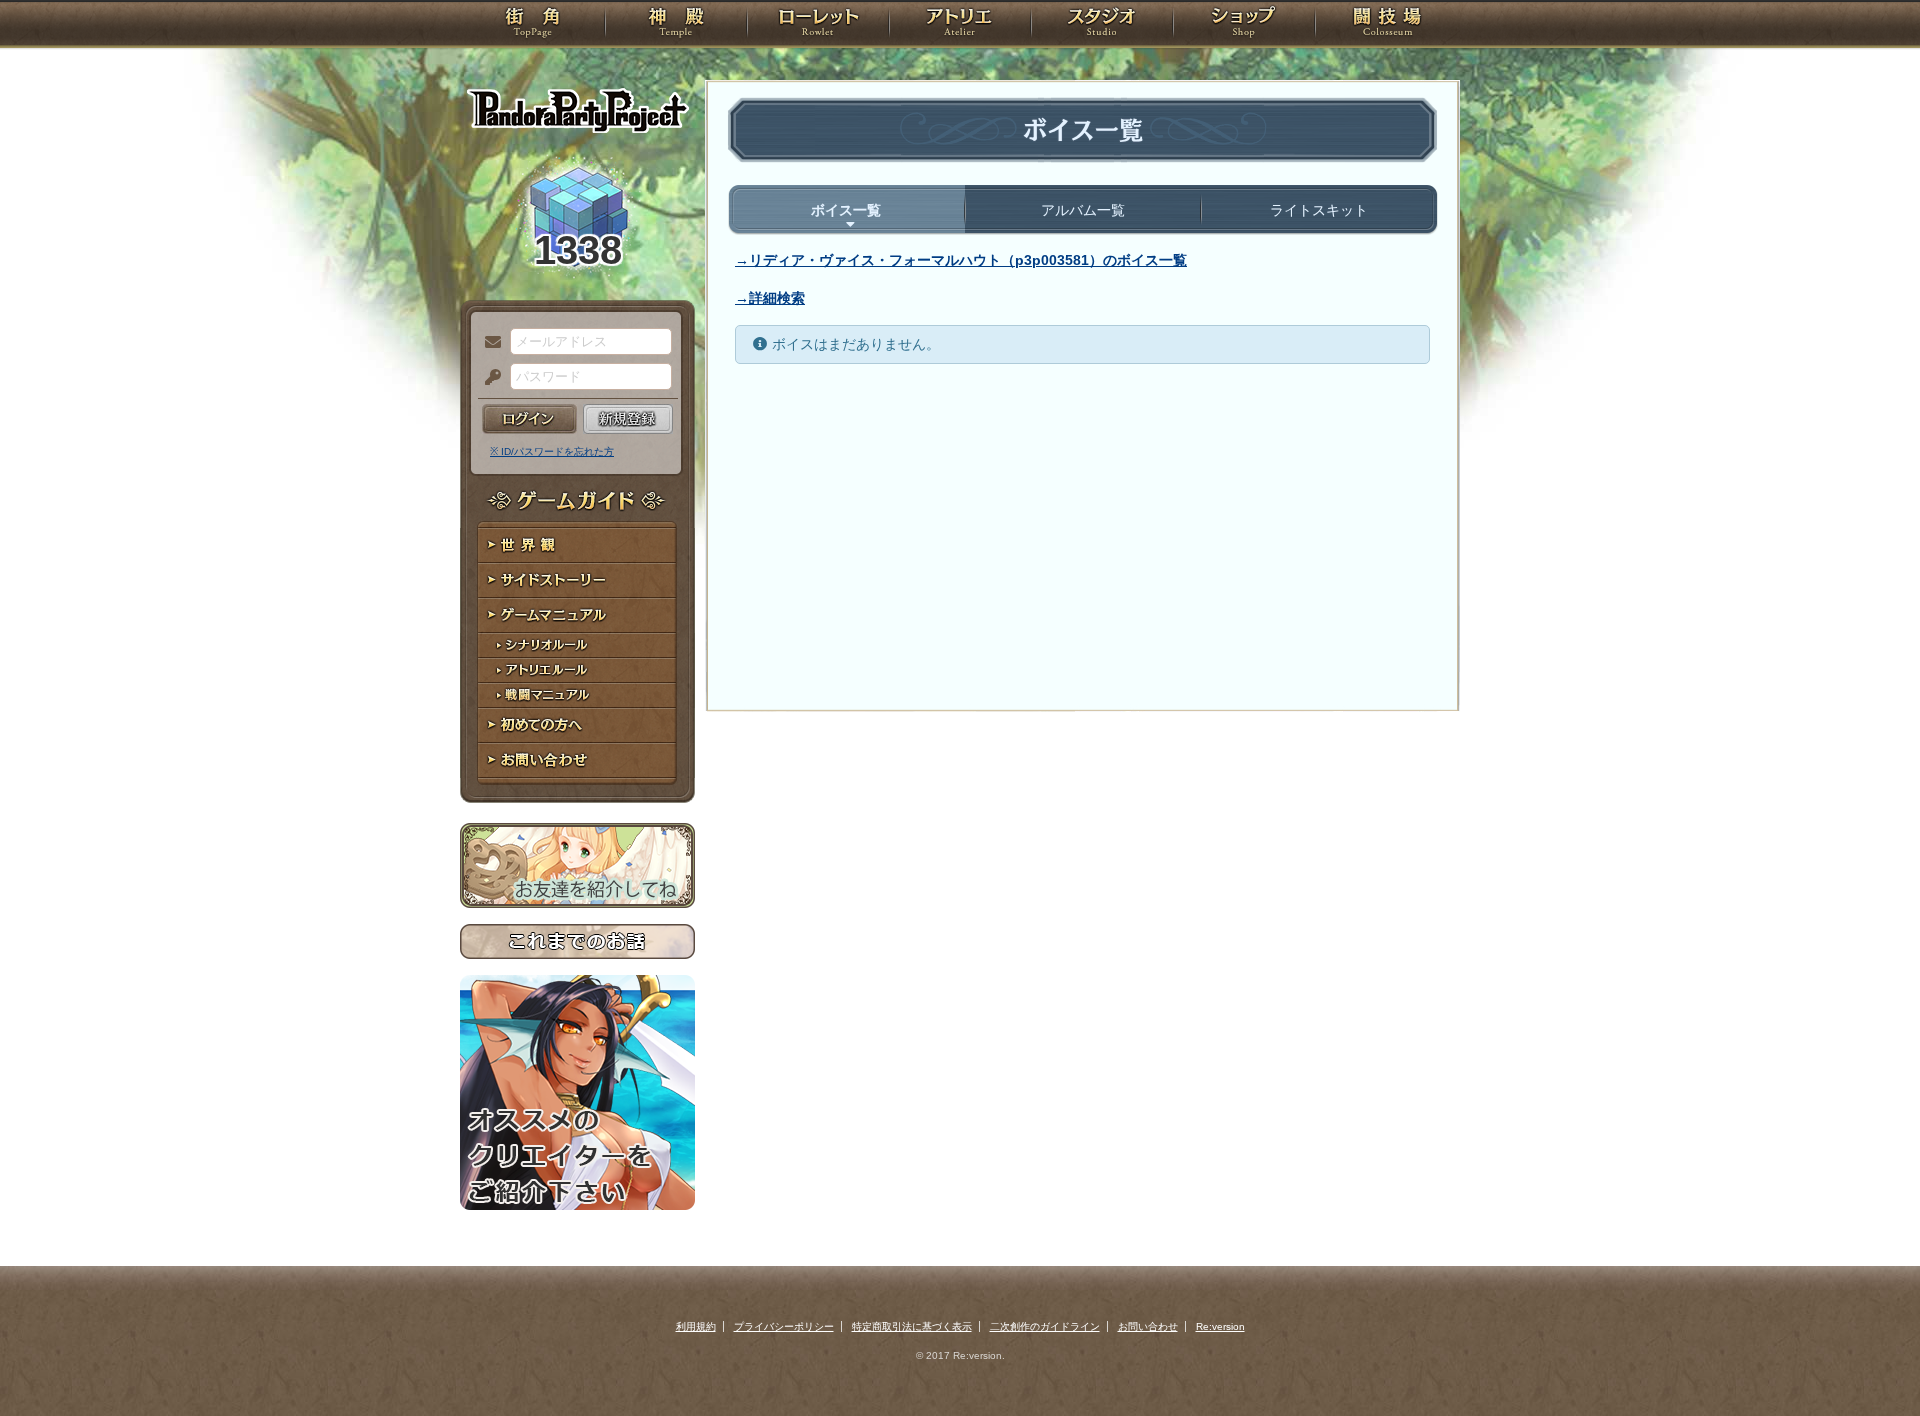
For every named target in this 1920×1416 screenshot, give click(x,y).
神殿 (676, 25)
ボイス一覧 (846, 210)
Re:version (1220, 1326)
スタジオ (1102, 25)
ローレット (818, 25)
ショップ (1244, 25)
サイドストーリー (577, 580)
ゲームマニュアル (577, 615)
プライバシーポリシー (784, 1326)
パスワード (488, 378)
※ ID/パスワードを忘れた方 (552, 451)
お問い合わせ (577, 760)
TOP (532, 25)
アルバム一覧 (1083, 210)
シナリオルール (577, 645)
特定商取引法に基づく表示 (912, 1326)
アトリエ (960, 25)
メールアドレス (488, 343)
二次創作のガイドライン (1045, 1326)
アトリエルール (577, 670)
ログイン (529, 419)
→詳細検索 (770, 298)
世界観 (577, 545)
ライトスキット (1319, 210)
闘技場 (1387, 25)
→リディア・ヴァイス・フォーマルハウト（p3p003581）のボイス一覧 (961, 260)
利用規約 (696, 1326)
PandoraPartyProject (577, 110)
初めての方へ (577, 725)
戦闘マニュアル (577, 695)
